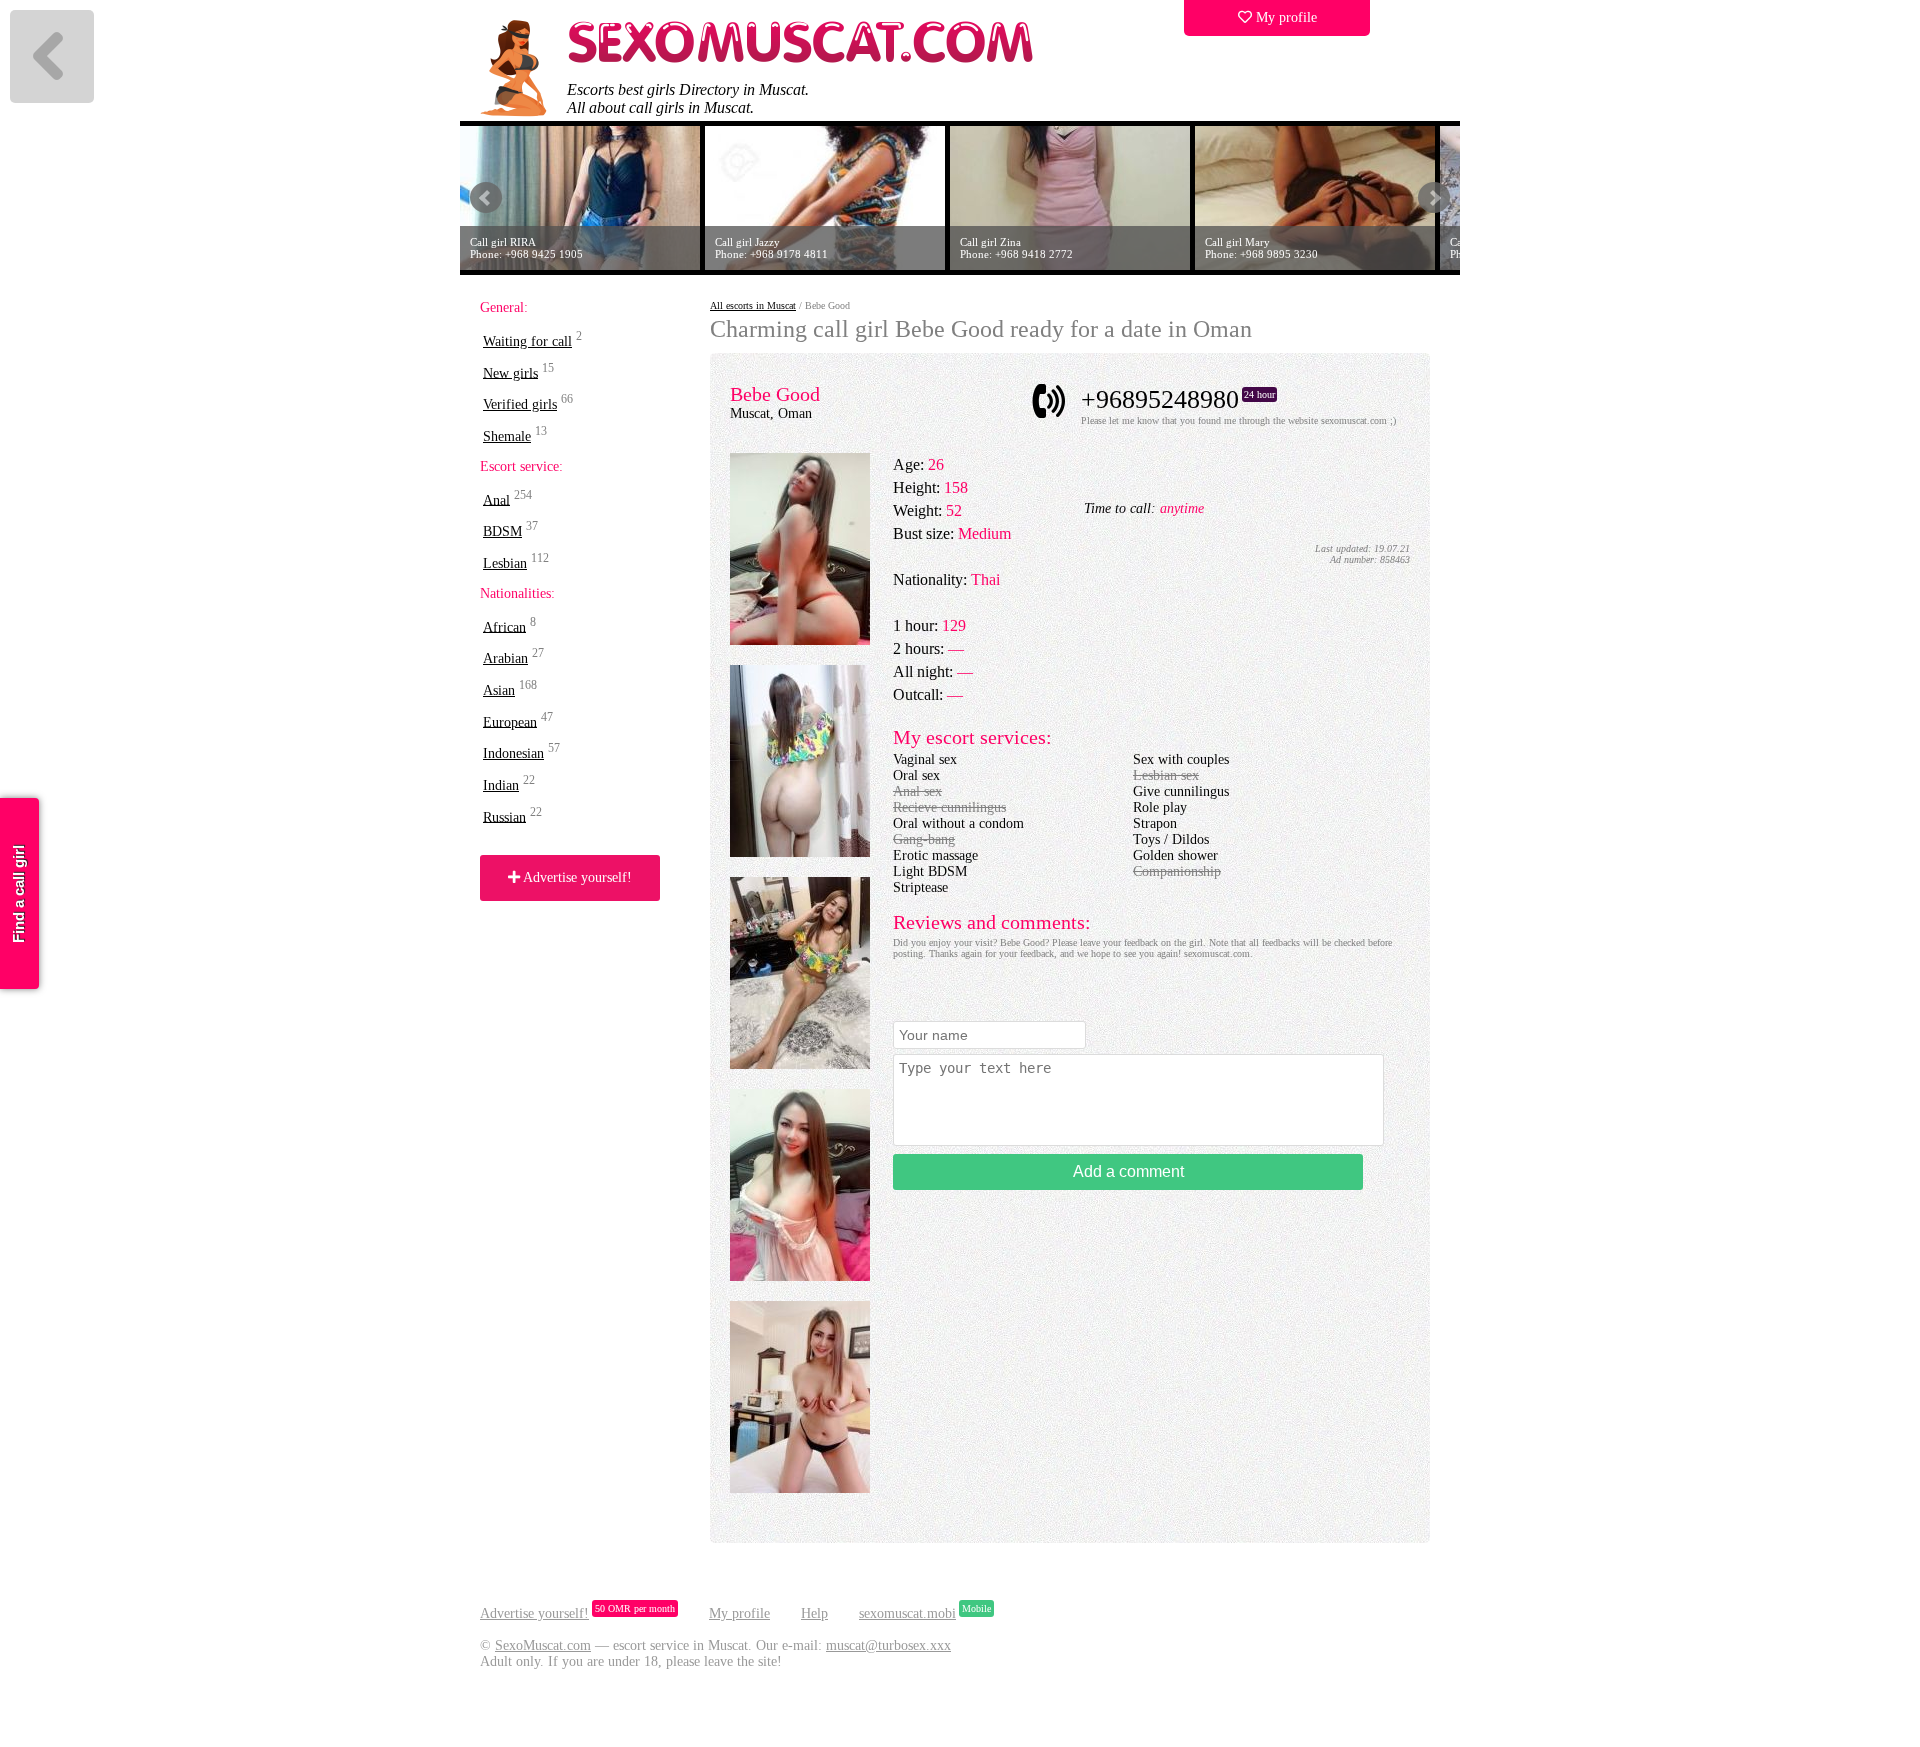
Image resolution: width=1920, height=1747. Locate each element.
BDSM (502, 531)
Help (814, 1613)
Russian (504, 816)
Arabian (505, 658)
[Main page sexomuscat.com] (802, 60)
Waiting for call (527, 341)
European (510, 721)
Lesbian (505, 563)
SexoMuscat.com (543, 1645)
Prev (486, 198)
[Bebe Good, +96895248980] (800, 640)
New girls (510, 372)
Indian (501, 785)
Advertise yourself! (576, 877)
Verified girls (520, 404)
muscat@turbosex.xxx (888, 1645)
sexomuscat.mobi (907, 1613)
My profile (1284, 17)
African (504, 626)
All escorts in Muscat (753, 305)
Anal (496, 499)
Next (1434, 198)
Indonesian (513, 753)
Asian (499, 690)
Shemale (507, 436)
